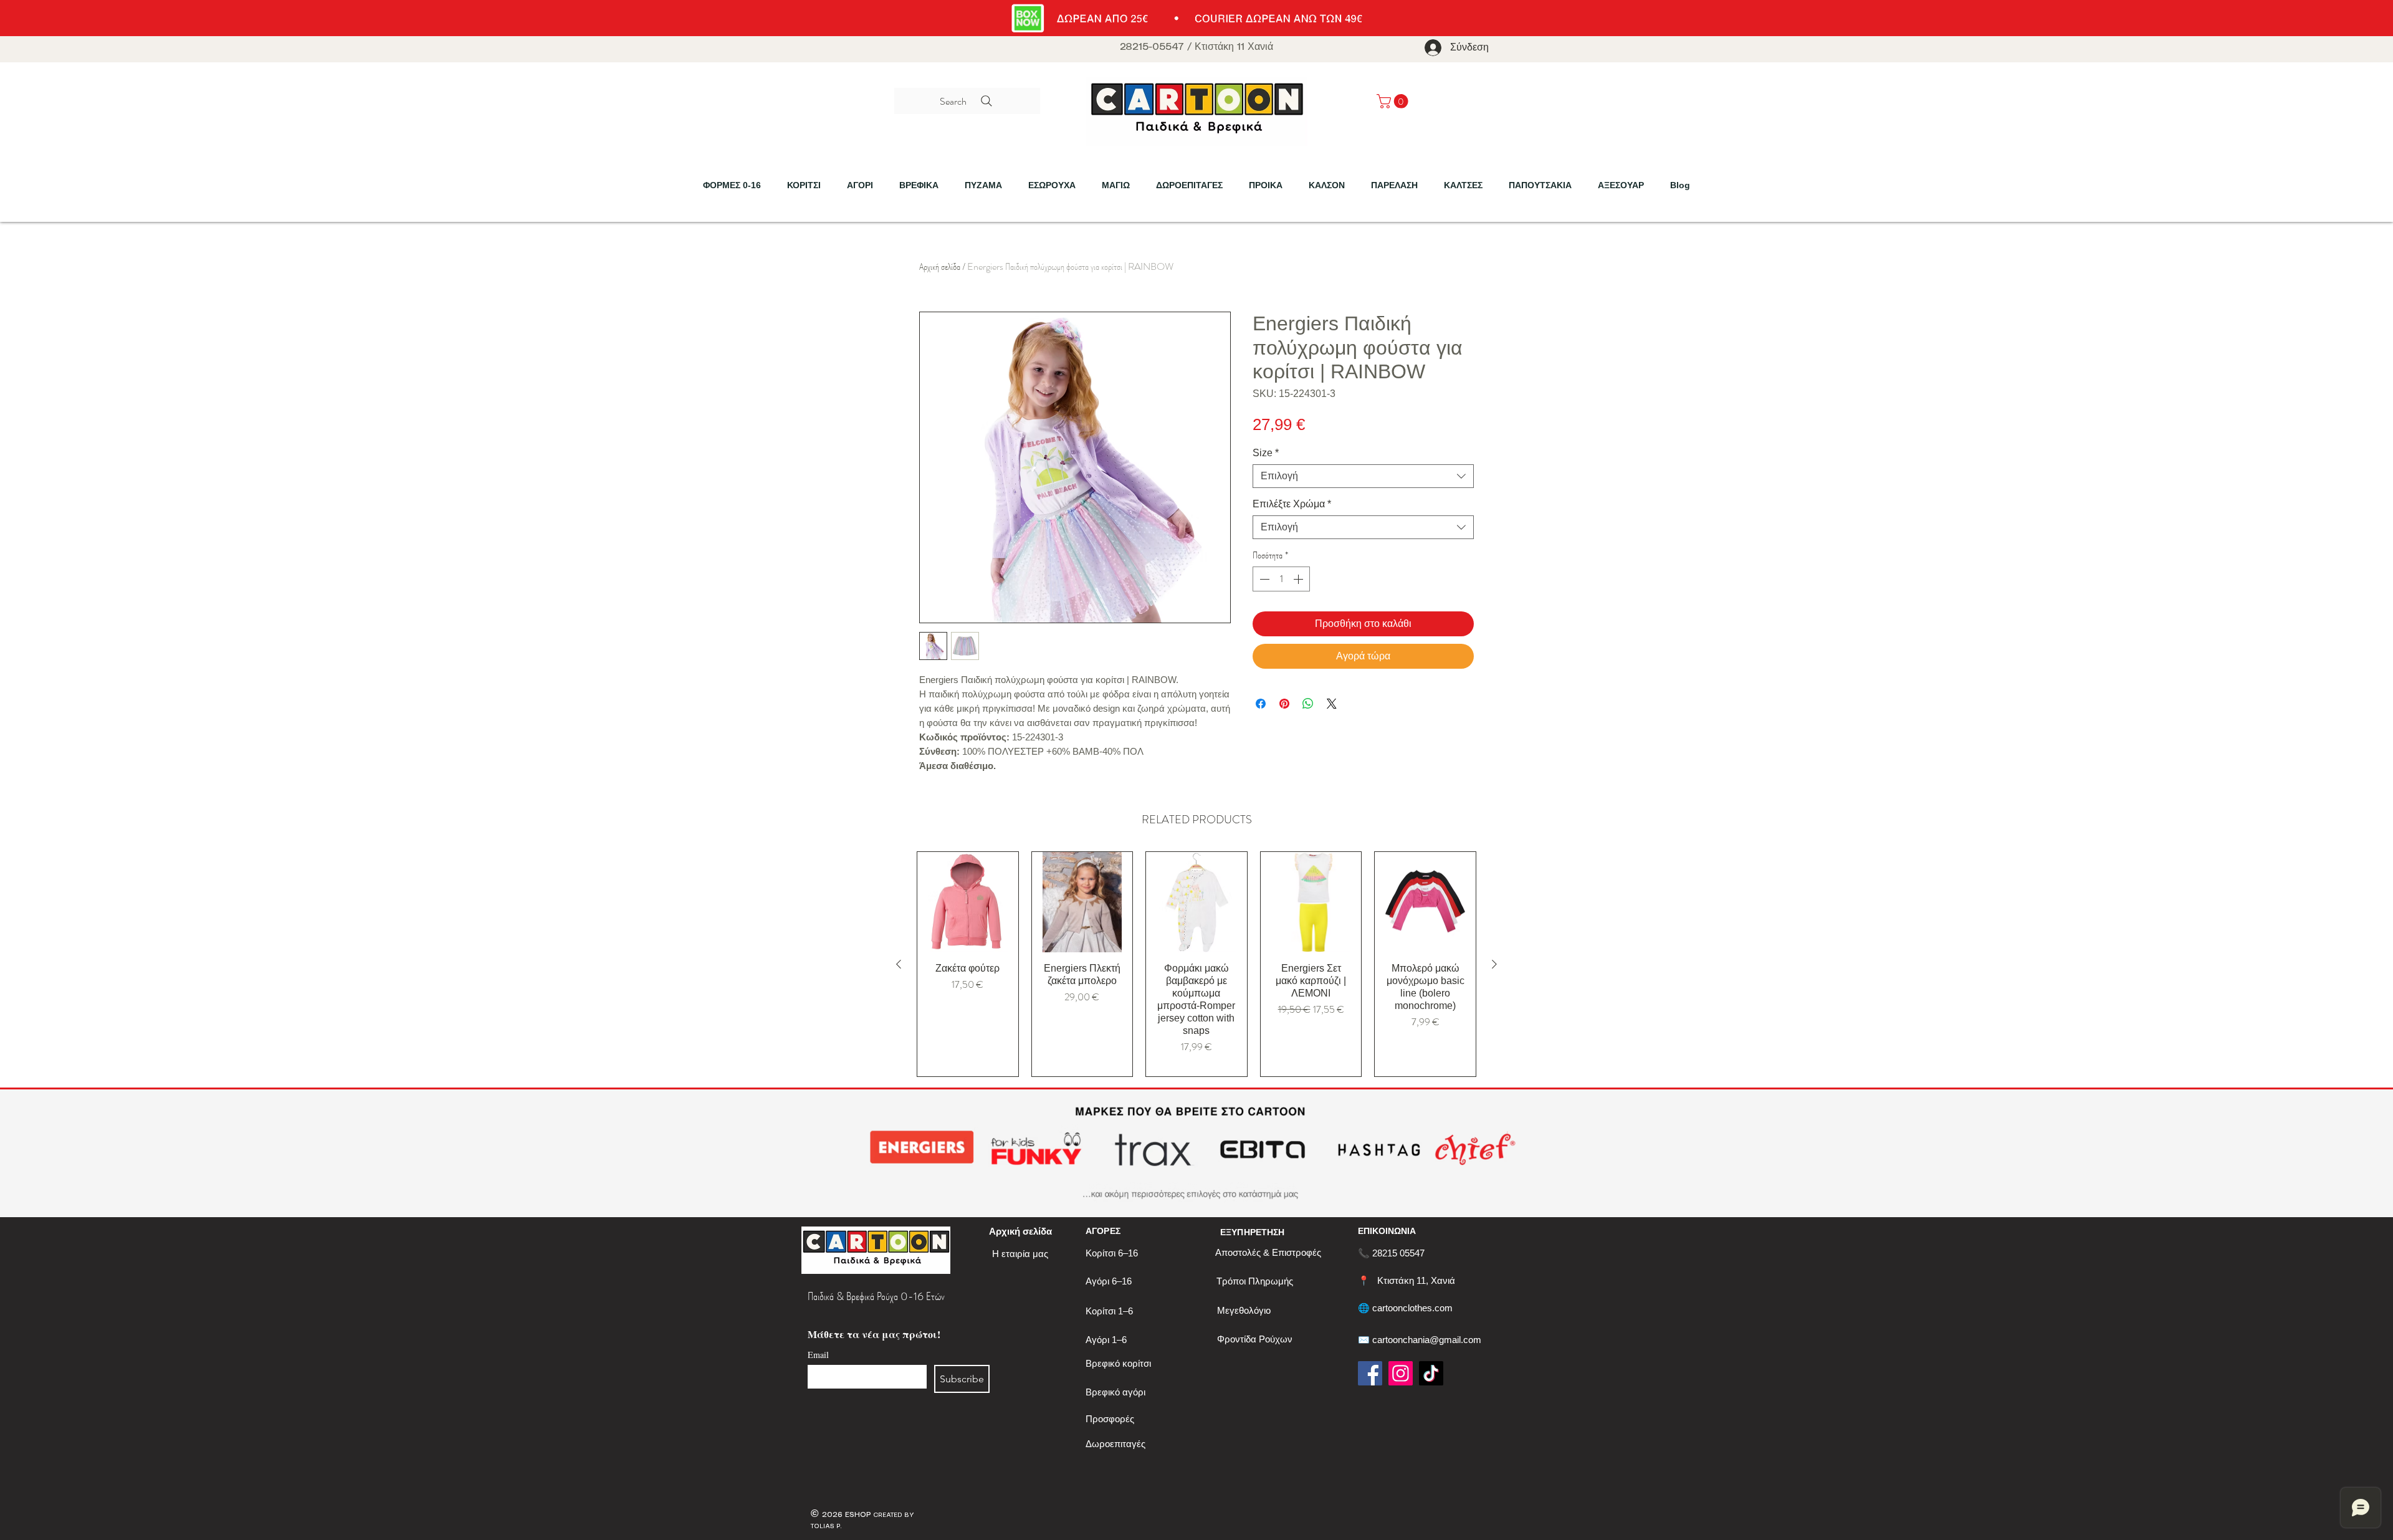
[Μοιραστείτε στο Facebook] (1261, 704)
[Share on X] (1332, 704)
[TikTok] (1431, 1373)
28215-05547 (1152, 47)
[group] (1196, 964)
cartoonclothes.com (1412, 1308)
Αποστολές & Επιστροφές (1268, 1252)
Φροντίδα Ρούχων (1255, 1339)
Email (818, 1355)
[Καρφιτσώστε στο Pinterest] (1284, 704)
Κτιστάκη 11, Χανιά (1416, 1280)
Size (1266, 453)
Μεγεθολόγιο (1244, 1310)
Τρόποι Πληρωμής (1255, 1281)
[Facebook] (1370, 1373)
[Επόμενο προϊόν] (1494, 964)
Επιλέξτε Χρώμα (1292, 504)
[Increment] (1299, 579)
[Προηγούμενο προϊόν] (899, 964)
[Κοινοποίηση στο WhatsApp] (1308, 704)
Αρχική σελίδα (940, 266)
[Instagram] (1401, 1373)
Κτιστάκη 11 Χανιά (1234, 47)
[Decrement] (1263, 579)
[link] (1394, 101)
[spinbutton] (1281, 579)
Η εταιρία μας (1020, 1254)
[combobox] (1363, 476)
